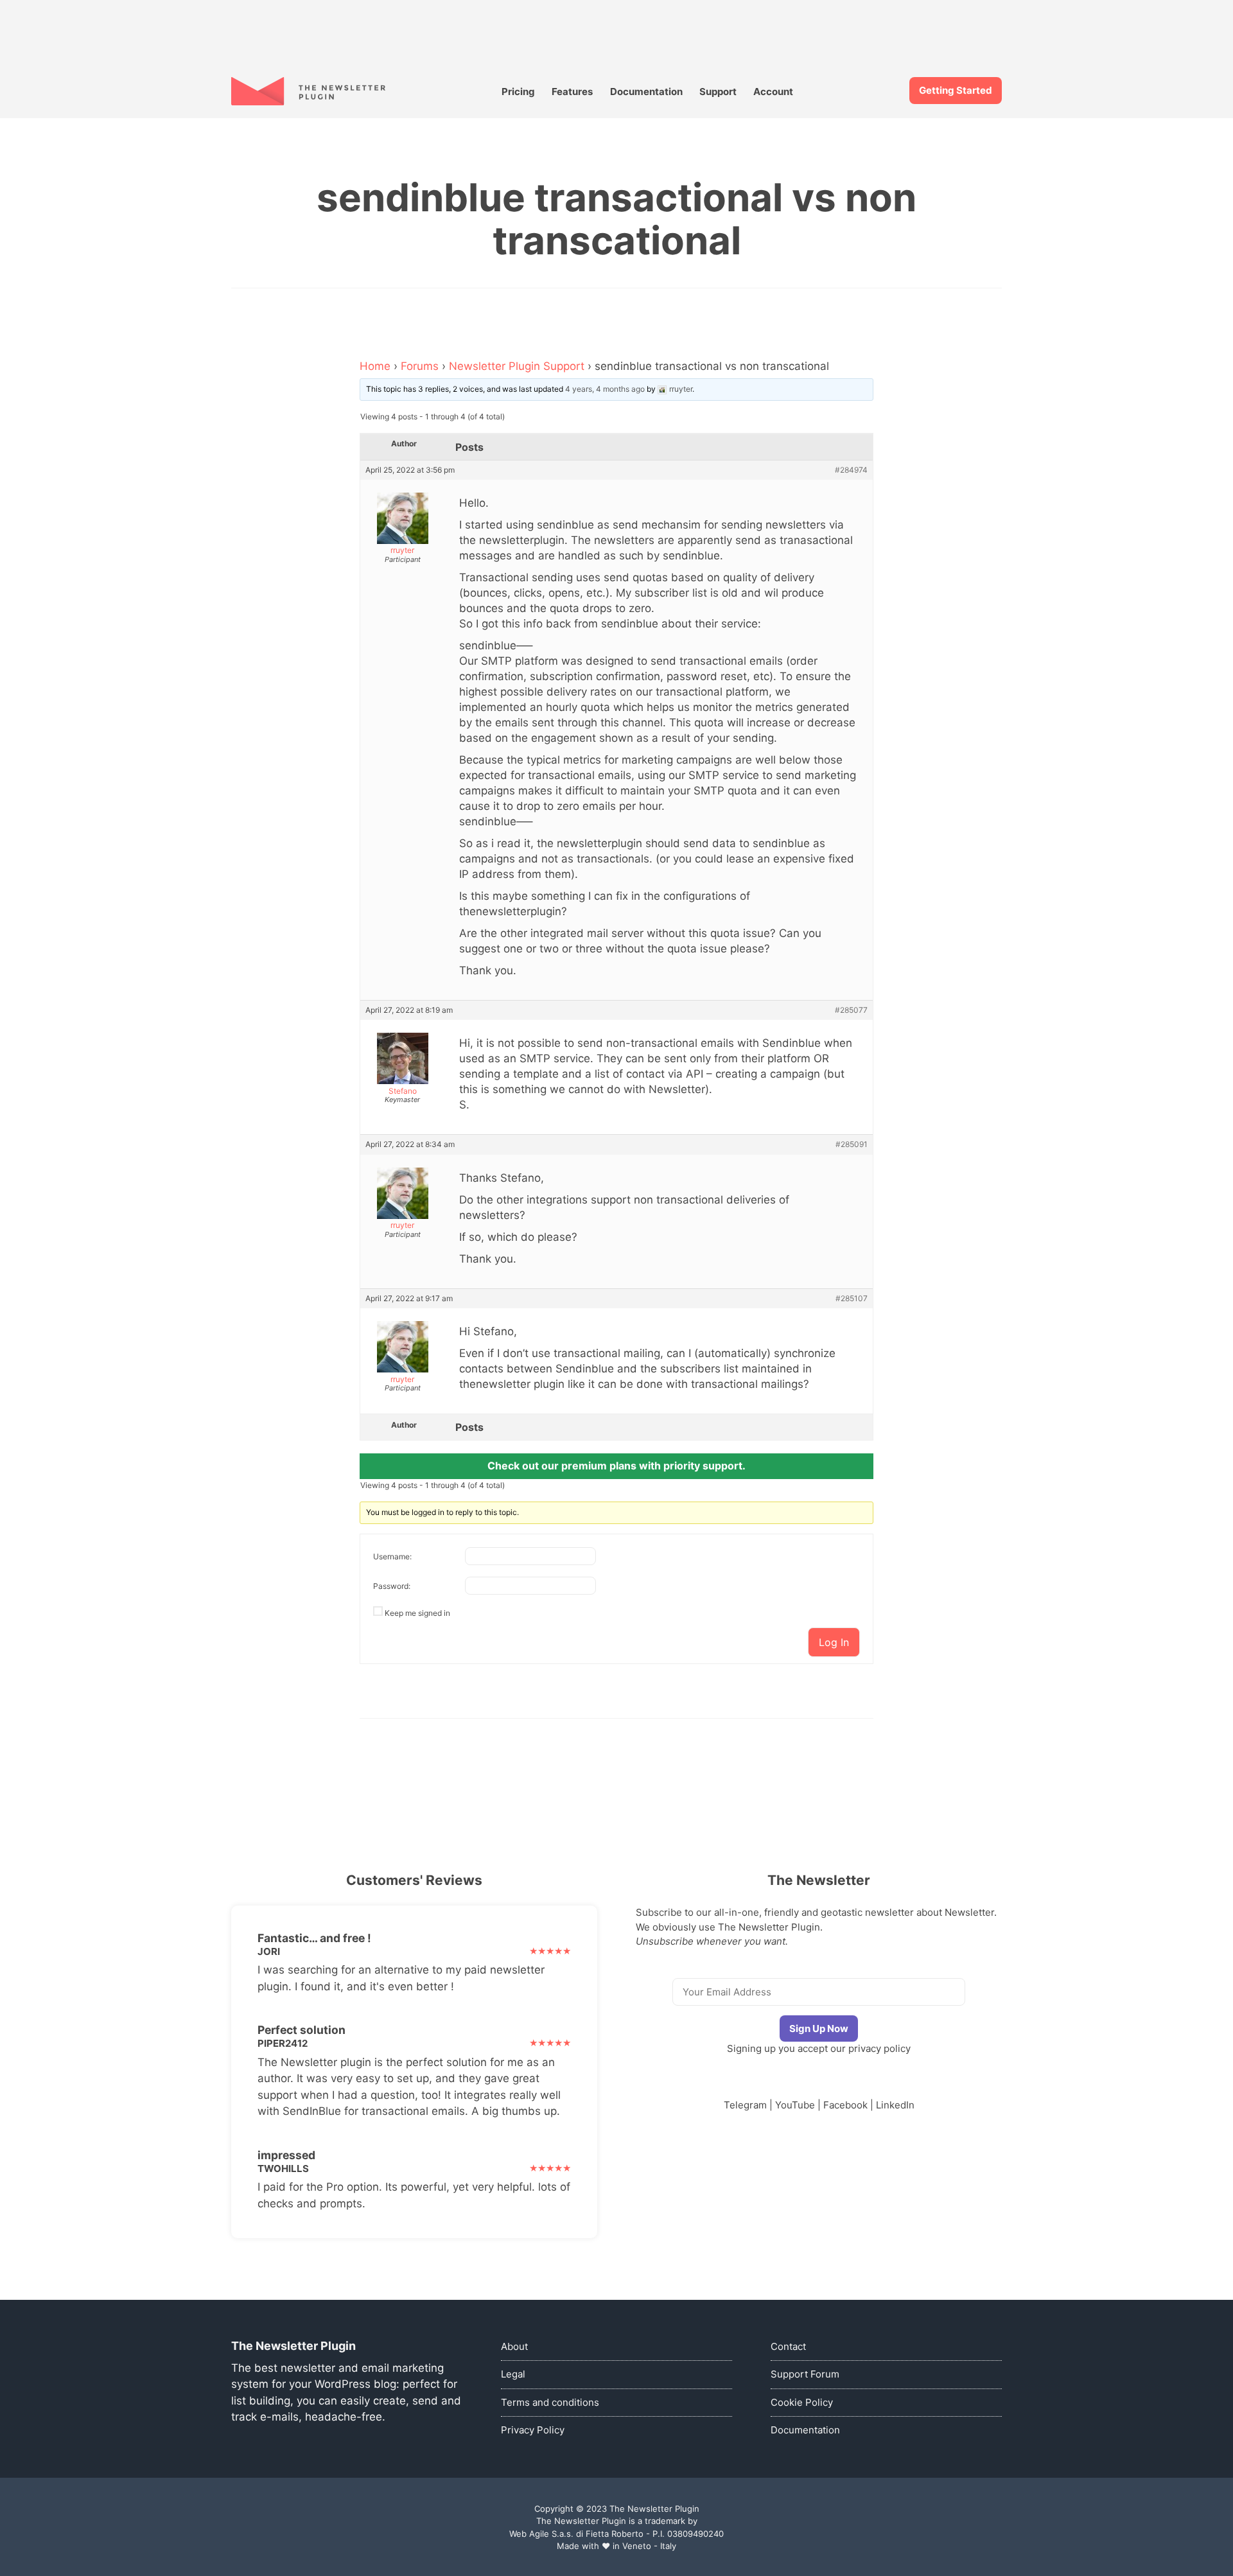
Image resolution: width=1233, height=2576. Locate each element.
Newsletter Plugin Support (517, 366)
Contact (788, 2346)
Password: (392, 1586)
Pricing (518, 92)
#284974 (851, 470)
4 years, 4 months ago (605, 389)
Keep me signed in (417, 1613)
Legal (513, 2374)
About (514, 2346)
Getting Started (956, 90)
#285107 (852, 1299)
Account (773, 92)
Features (572, 92)
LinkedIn (895, 2105)
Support (718, 92)
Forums (420, 366)
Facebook (845, 2105)
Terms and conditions (550, 2402)
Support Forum (805, 2374)
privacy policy (879, 2048)
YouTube (795, 2105)
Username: (392, 1556)
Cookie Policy (802, 2402)
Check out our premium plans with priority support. (616, 1466)
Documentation (646, 92)
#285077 (851, 1010)
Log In (834, 1642)
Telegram (745, 2105)
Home (375, 366)
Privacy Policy (533, 2430)
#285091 (852, 1144)
